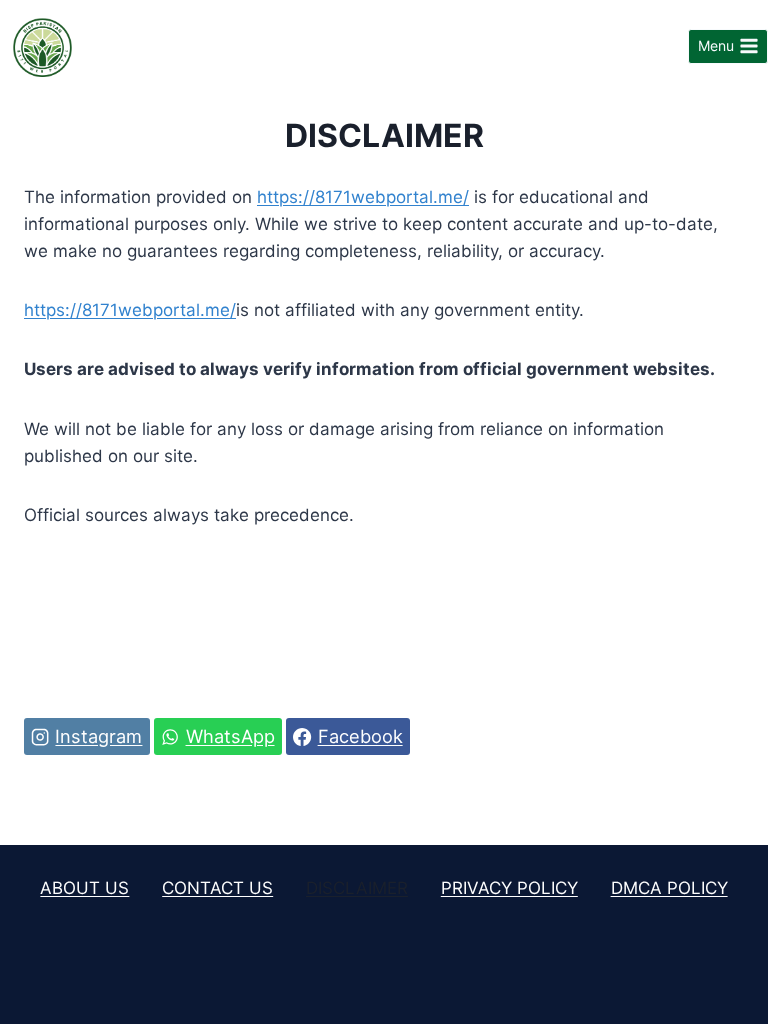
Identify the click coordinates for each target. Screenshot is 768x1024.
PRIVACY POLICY (509, 888)
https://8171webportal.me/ (363, 197)
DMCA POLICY (669, 888)
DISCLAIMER (357, 888)
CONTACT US (217, 888)
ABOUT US (84, 888)
